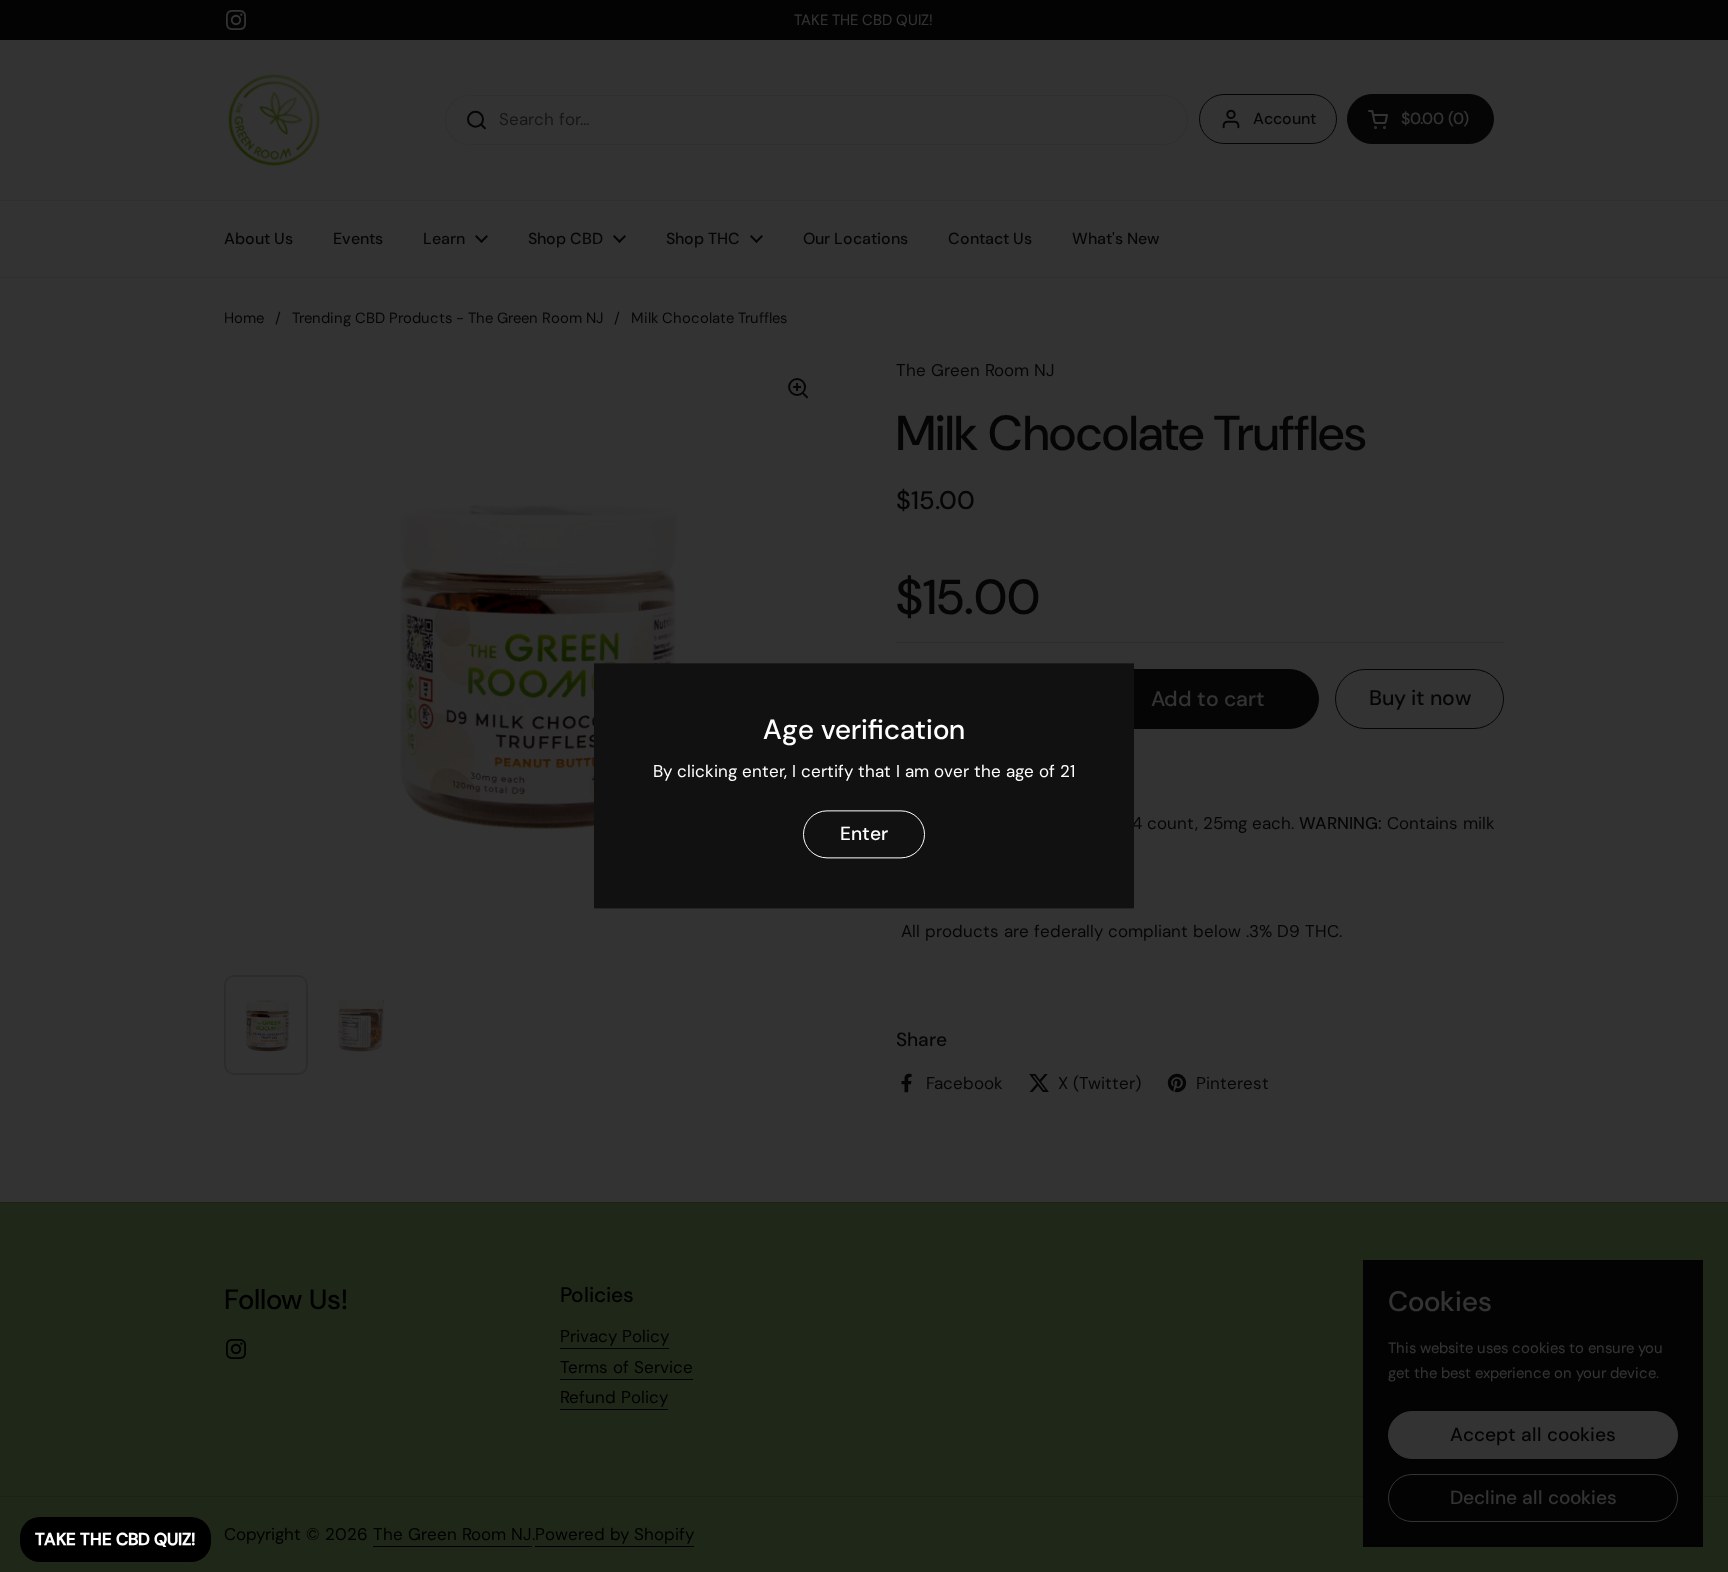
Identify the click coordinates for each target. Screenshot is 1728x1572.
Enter (864, 834)
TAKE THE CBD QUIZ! (115, 1539)
